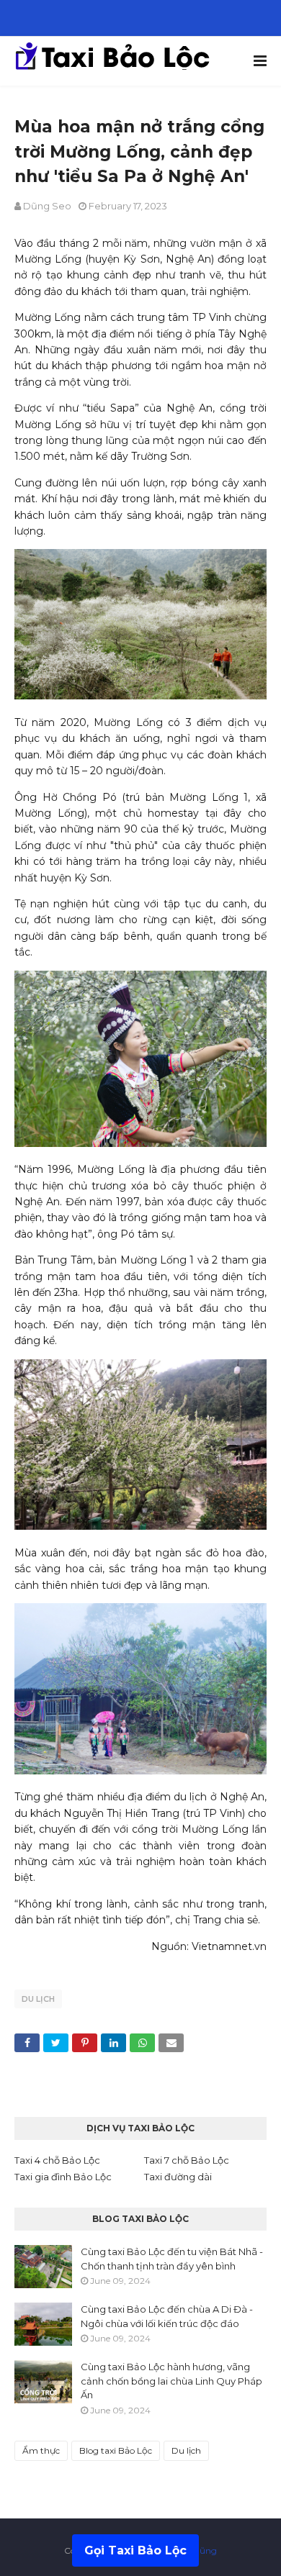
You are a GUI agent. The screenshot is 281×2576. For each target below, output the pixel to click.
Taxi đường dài (178, 2177)
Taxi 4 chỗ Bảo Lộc (57, 2160)
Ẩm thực (41, 2450)
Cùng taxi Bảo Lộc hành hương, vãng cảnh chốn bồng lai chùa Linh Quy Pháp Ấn (171, 2381)
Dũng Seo (47, 206)
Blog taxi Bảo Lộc (116, 2450)
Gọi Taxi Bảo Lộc (135, 2550)
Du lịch (38, 1999)
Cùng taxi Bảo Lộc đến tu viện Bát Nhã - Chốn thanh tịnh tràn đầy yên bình (172, 2259)
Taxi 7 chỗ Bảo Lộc (187, 2160)
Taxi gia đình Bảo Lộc (63, 2177)
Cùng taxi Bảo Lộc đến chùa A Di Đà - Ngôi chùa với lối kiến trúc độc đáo (167, 2316)
